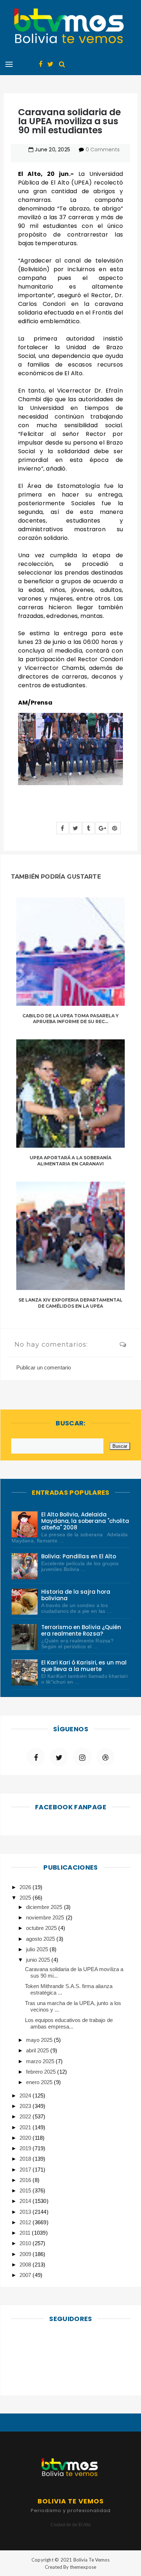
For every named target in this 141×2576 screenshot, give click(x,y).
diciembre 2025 (45, 1907)
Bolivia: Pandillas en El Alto (79, 1556)
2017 (26, 2170)
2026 (26, 1887)
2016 (26, 2180)
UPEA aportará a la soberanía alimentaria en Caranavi (70, 1161)
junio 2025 (39, 1960)
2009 (26, 2254)
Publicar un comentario (44, 1367)
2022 (26, 2116)
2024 (26, 2096)
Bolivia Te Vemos (91, 2560)
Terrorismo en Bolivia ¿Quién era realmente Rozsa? (81, 1630)
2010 (26, 2243)
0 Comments (103, 150)
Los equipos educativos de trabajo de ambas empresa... (69, 2023)
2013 (26, 2212)
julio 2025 (38, 1949)
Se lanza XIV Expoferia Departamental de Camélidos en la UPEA (71, 1303)
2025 (26, 1898)
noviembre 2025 (46, 1917)
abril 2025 (38, 2050)
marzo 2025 (41, 2061)
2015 (26, 2190)
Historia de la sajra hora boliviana (76, 1595)
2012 (26, 2222)
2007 (26, 2275)
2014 (26, 2201)
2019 (26, 2148)
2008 (26, 2265)
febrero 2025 (42, 2072)
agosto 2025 (41, 1939)
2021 (26, 2127)
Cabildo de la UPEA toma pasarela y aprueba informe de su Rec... (71, 1019)
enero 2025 (40, 2082)
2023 (26, 2106)
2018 (26, 2159)
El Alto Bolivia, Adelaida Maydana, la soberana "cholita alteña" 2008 (85, 1521)
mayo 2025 (40, 2040)
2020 (26, 2138)
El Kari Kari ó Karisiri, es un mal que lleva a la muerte (84, 1666)
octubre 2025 (42, 1928)
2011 (26, 2233)
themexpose (83, 2567)
